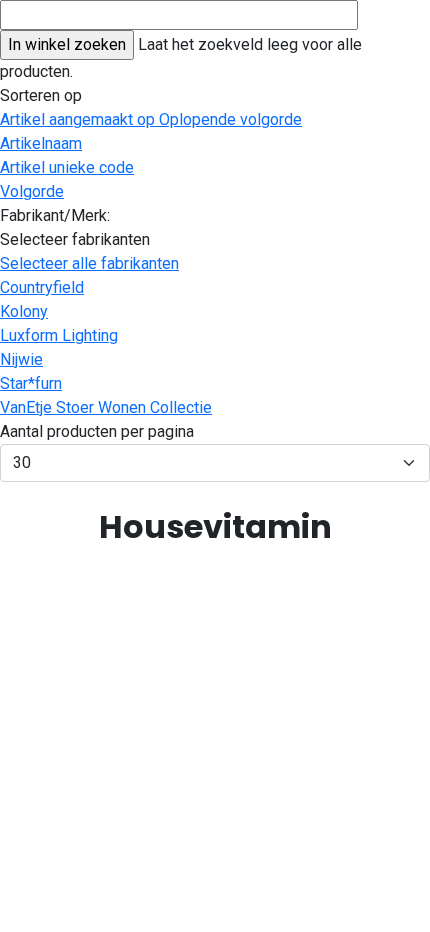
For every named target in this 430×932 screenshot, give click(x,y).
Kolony (24, 311)
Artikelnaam (41, 143)
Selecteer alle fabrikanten (89, 263)
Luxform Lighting (59, 335)
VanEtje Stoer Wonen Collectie (106, 407)
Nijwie (21, 359)
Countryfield (42, 287)
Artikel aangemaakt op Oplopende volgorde (151, 119)
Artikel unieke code (67, 167)
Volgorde (32, 191)
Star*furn (31, 383)
